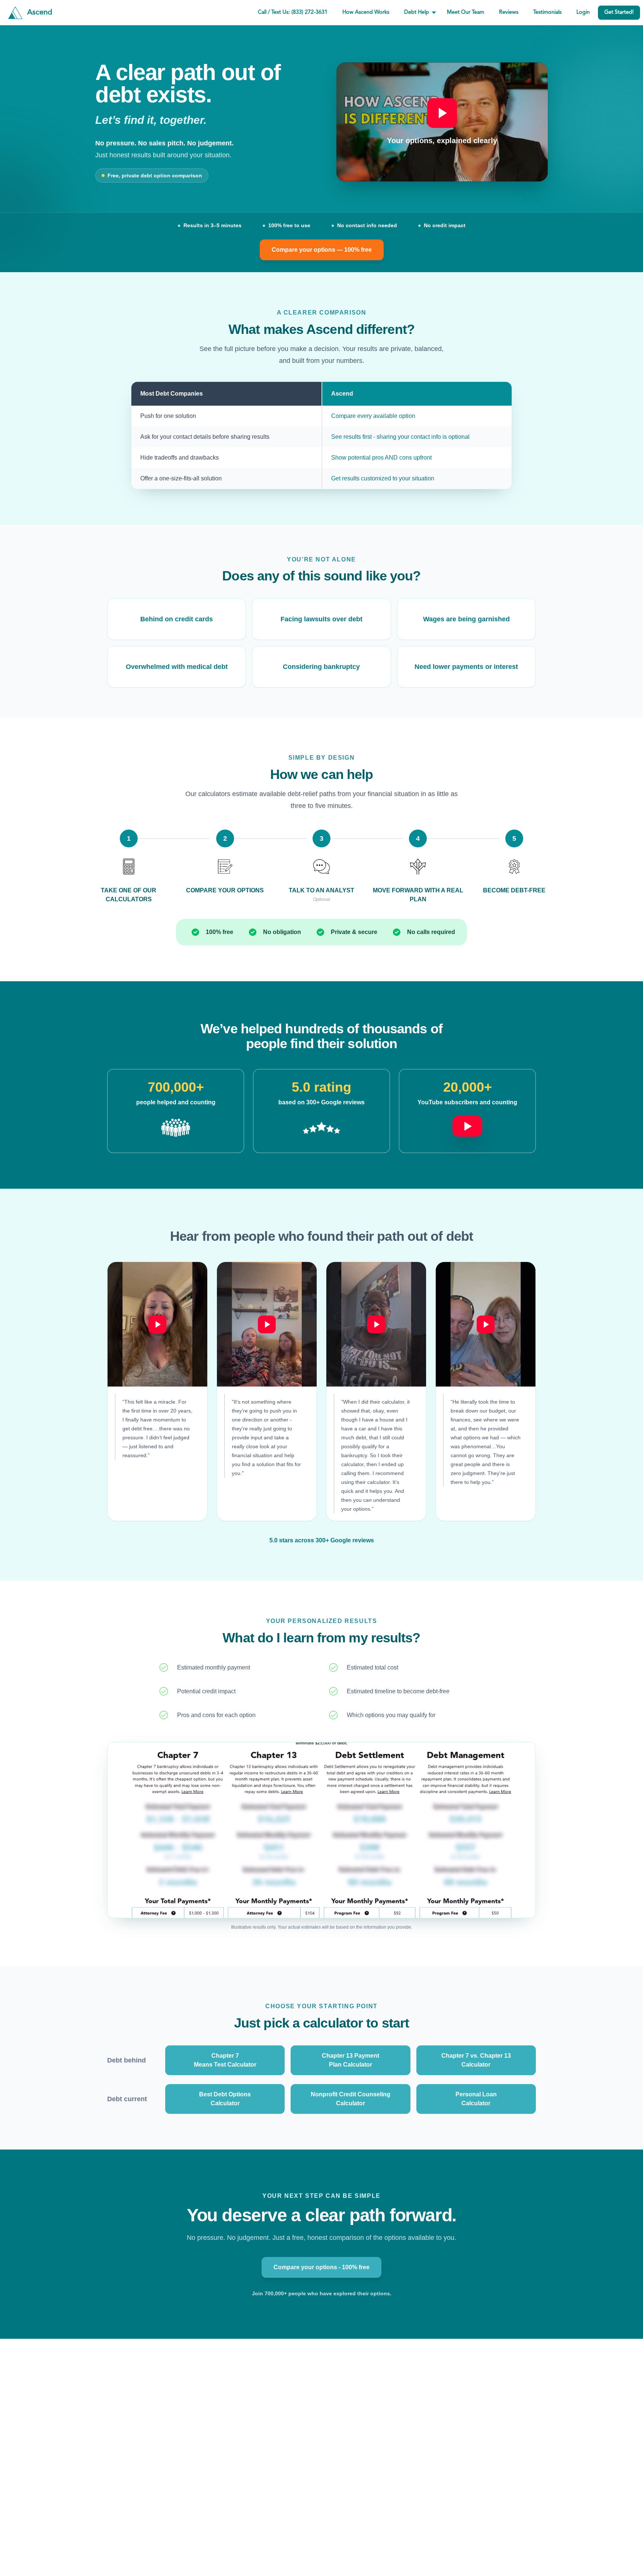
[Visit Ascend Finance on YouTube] (467, 1122)
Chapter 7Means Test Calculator (225, 2060)
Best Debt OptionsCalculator (225, 2099)
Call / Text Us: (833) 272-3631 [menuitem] (293, 12)
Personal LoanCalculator (476, 2099)
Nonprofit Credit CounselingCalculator (351, 2099)
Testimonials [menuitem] (547, 12)
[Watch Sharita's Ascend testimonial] (376, 1324)
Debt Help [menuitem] (417, 12)
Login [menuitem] (583, 12)
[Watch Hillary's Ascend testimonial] (157, 1324)
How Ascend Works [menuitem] (366, 12)
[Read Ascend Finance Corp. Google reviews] (321, 1128)
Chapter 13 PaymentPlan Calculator (351, 2060)
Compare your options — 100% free (322, 250)
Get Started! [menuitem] (619, 12)
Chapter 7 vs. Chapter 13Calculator (476, 2060)
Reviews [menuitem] (509, 12)
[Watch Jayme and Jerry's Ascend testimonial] (486, 1324)
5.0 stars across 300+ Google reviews (322, 1540)
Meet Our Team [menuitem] (466, 12)
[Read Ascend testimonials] (176, 1128)
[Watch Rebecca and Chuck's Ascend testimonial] (267, 1324)
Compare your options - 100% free (321, 2267)
